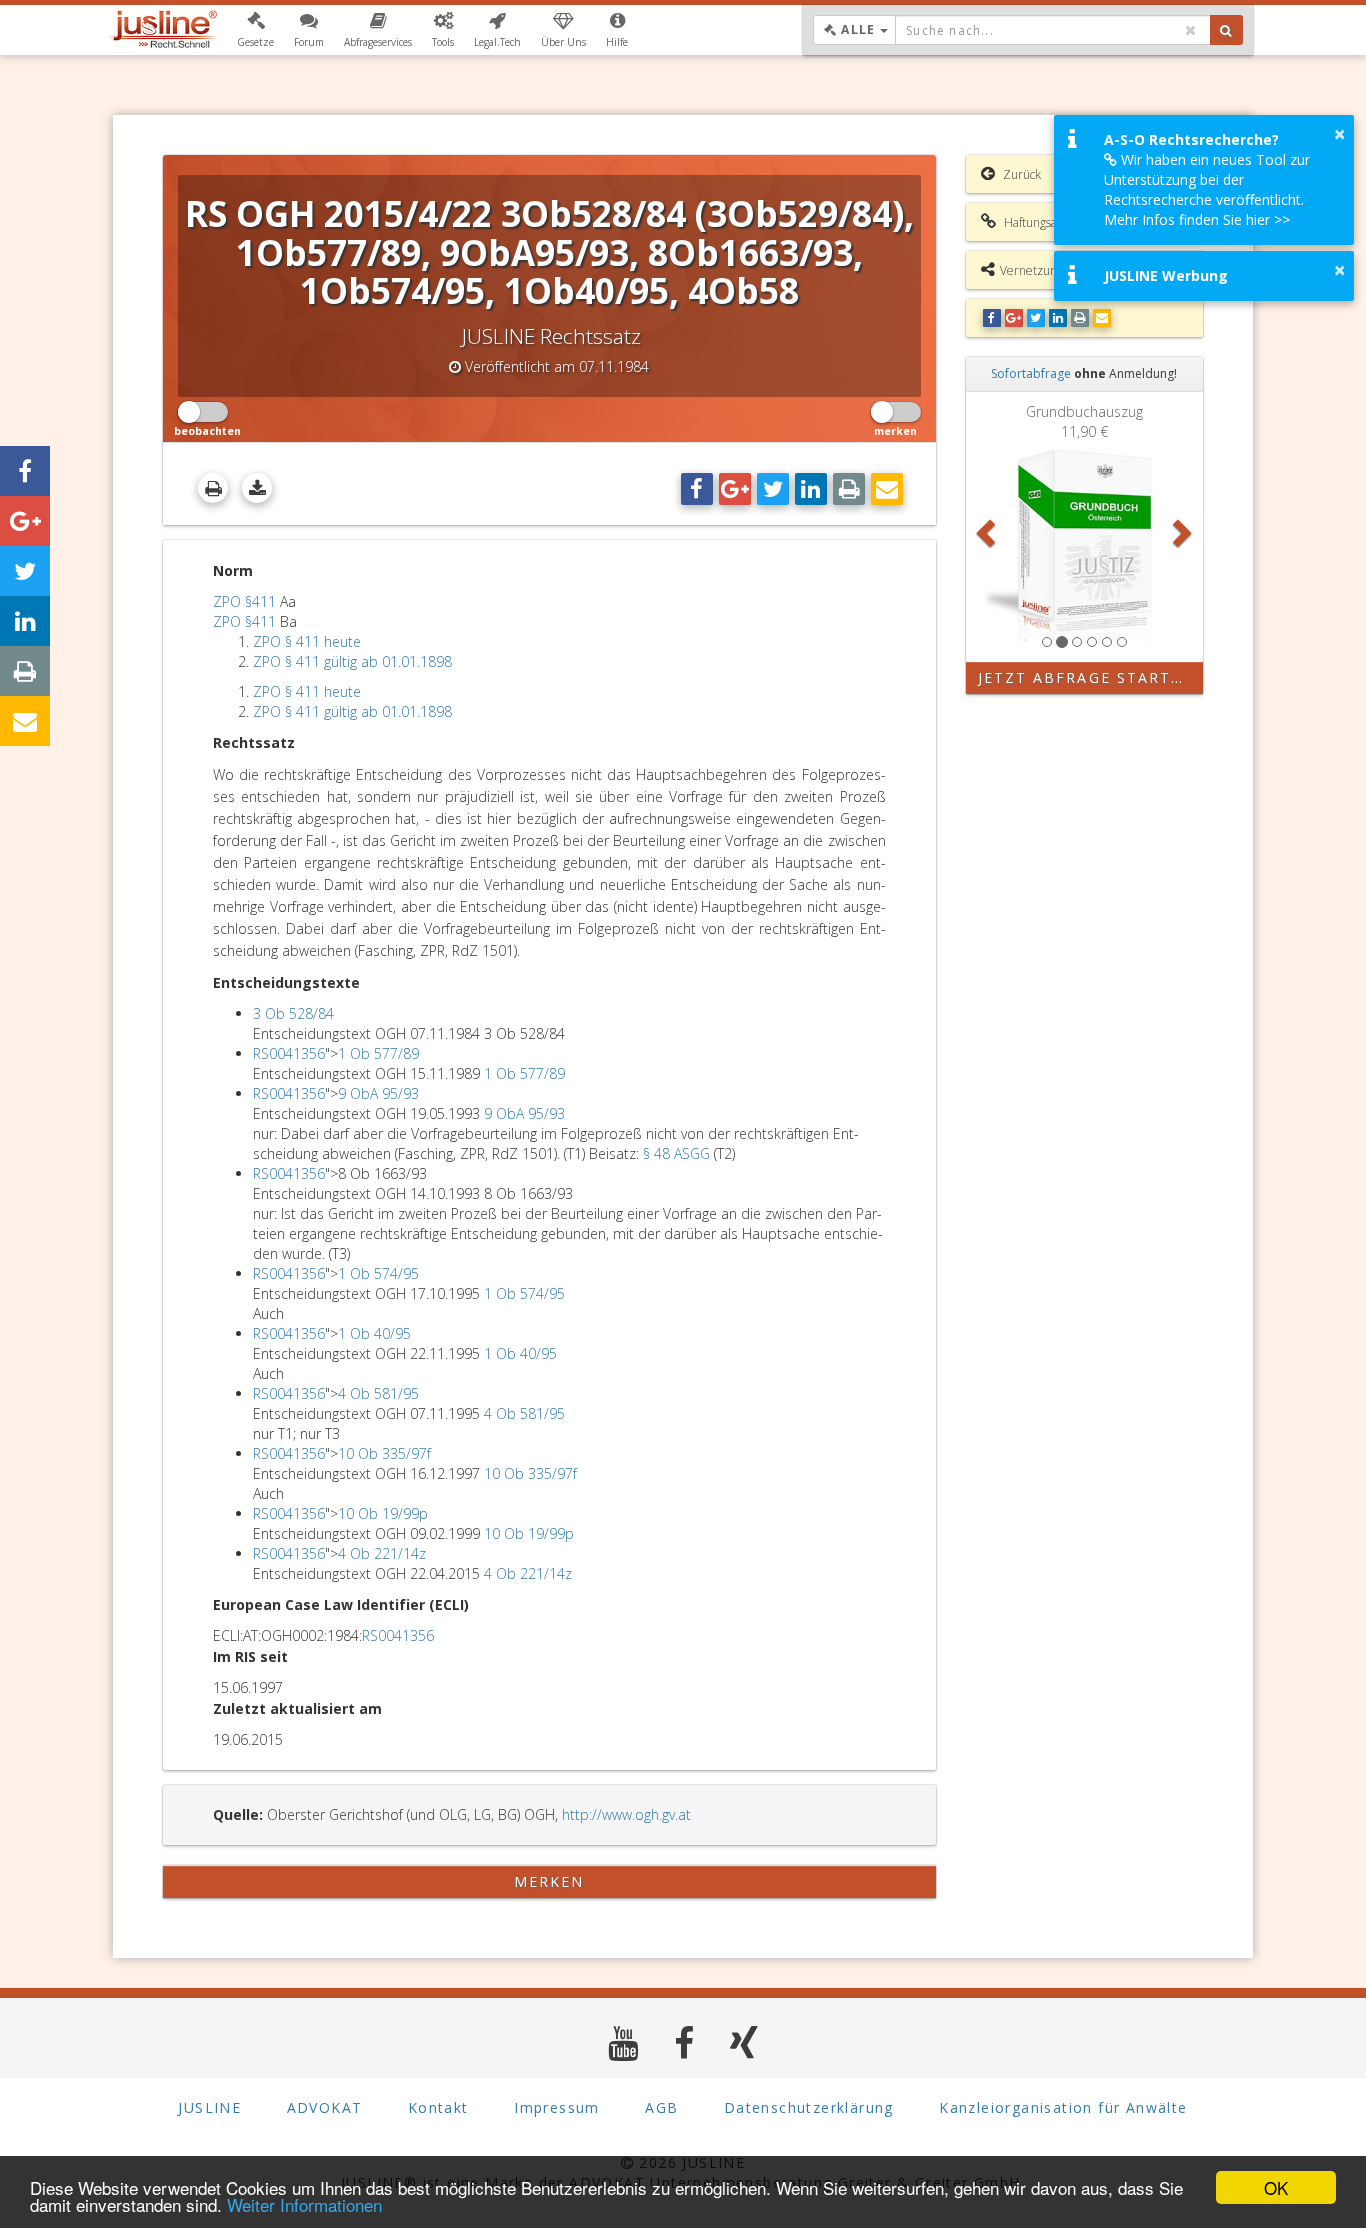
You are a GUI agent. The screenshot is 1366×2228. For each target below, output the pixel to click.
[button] (255, 30)
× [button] (1339, 134)
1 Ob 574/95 (378, 1273)
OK (1276, 2187)
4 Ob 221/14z (382, 1553)
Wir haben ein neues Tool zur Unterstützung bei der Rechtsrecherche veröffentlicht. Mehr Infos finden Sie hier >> (1207, 189)
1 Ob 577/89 (378, 1053)
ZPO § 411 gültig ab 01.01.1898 (352, 661)
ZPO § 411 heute (307, 641)
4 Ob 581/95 (378, 1393)
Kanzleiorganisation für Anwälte (1063, 2107)
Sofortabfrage (1031, 373)
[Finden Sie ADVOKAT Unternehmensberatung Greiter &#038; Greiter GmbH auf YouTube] (623, 2042)
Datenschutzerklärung (809, 2107)
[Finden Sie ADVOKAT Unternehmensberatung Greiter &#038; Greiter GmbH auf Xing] (744, 2042)
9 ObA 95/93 (378, 1093)
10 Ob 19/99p (383, 1513)
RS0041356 (289, 1053)
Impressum (557, 2107)
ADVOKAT (325, 2107)
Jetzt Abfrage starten (1086, 677)
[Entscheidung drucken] (213, 488)
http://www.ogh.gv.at (626, 1814)
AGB (661, 2107)
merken (549, 1881)
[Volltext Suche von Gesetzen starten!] (1226, 30)
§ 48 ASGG (676, 1153)
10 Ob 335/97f (384, 1453)
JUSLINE (209, 2107)
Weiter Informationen (304, 2204)
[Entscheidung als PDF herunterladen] (257, 488)
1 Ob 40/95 (374, 1333)
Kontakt (438, 2107)
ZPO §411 (244, 601)
